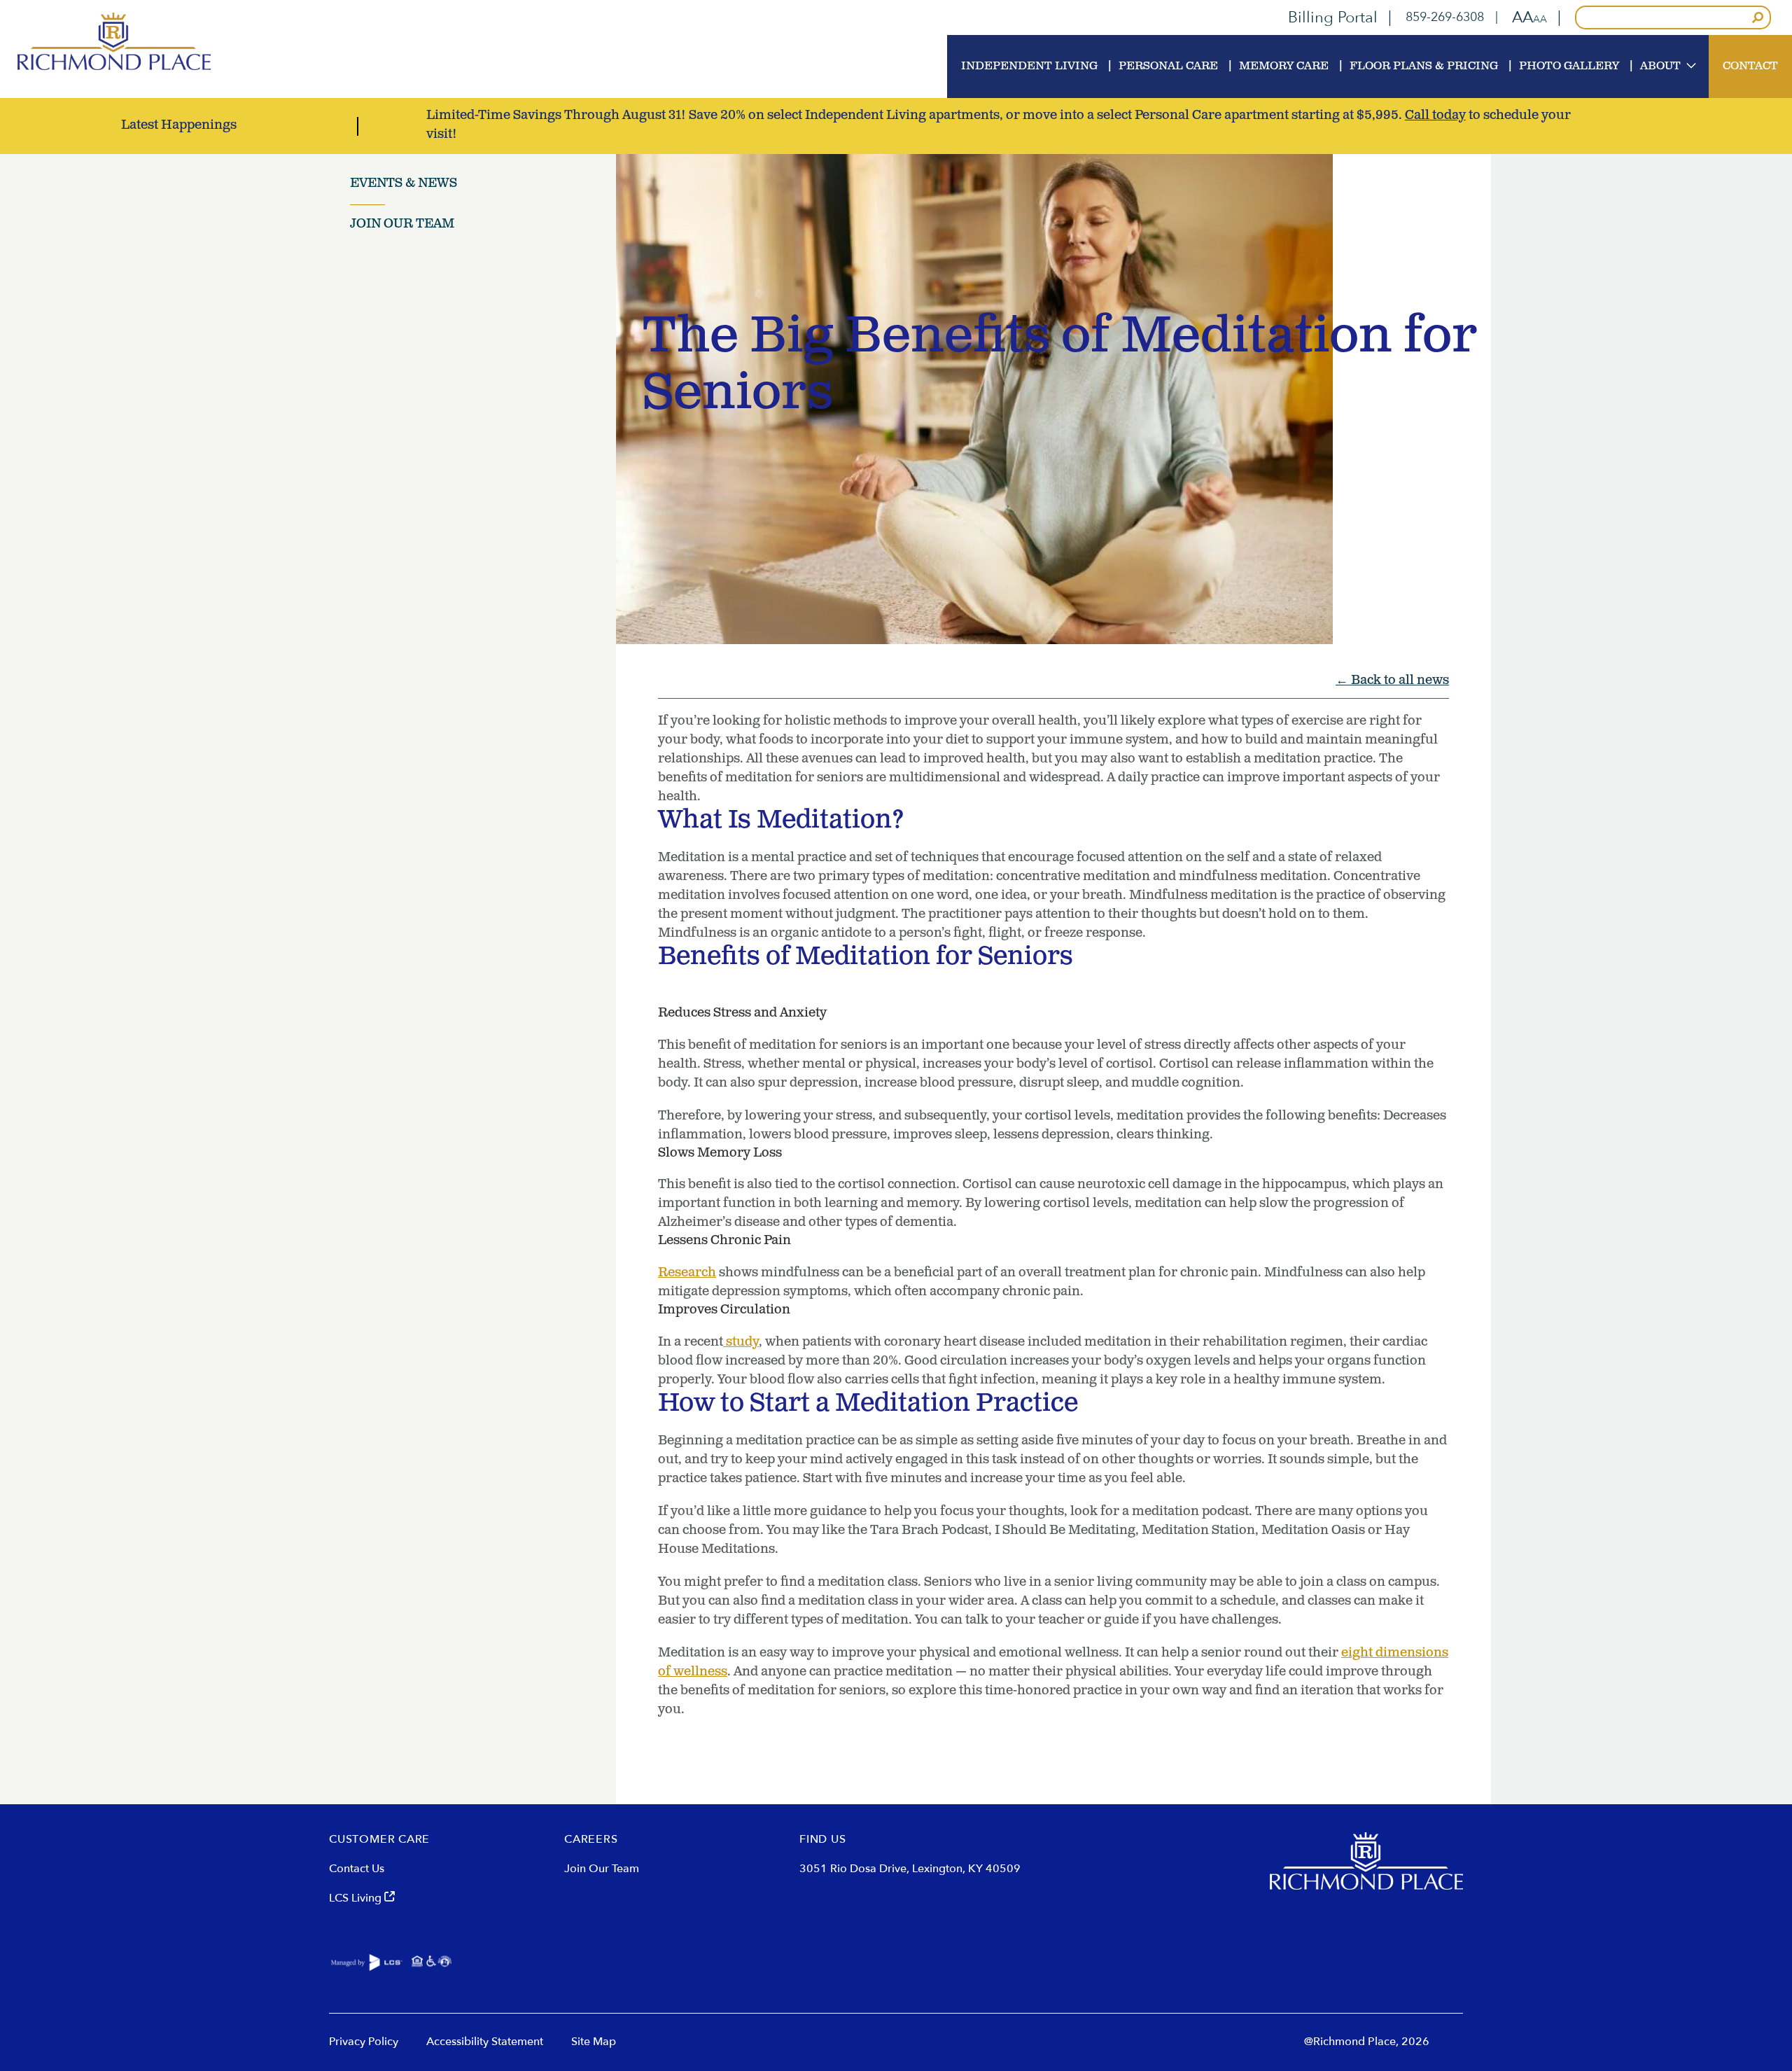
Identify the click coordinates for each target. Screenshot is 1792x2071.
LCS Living (357, 1898)
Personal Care (1168, 67)
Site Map (594, 2042)
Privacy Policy (364, 2042)
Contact (1750, 67)
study (741, 1343)
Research (687, 1274)
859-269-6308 (1445, 18)
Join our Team (402, 225)
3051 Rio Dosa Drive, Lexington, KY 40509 (910, 1869)
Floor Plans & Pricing (1424, 67)
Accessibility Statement (485, 2042)
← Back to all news (1392, 681)
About (1660, 67)
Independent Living (1029, 67)
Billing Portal (1333, 18)
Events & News (404, 184)
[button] (1529, 18)
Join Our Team (602, 1869)
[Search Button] (1758, 18)
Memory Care (1284, 67)
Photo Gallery (1569, 67)
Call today (1435, 116)
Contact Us (357, 1869)
